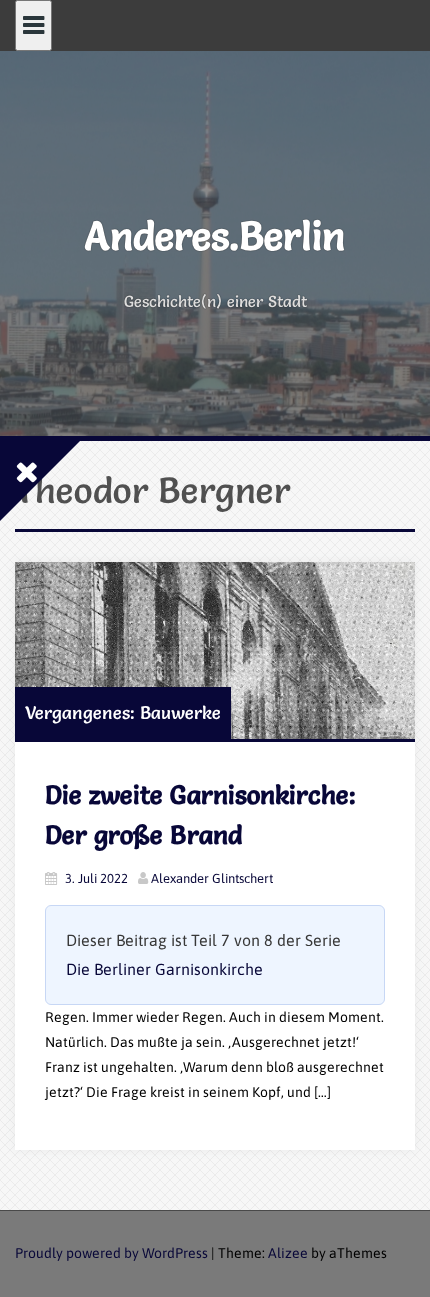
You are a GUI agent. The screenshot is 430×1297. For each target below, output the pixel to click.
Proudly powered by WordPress (111, 1253)
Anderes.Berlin (215, 235)
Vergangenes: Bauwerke (123, 712)
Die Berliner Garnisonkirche (164, 969)
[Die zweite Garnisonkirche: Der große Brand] (215, 650)
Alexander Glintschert (212, 878)
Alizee (288, 1253)
